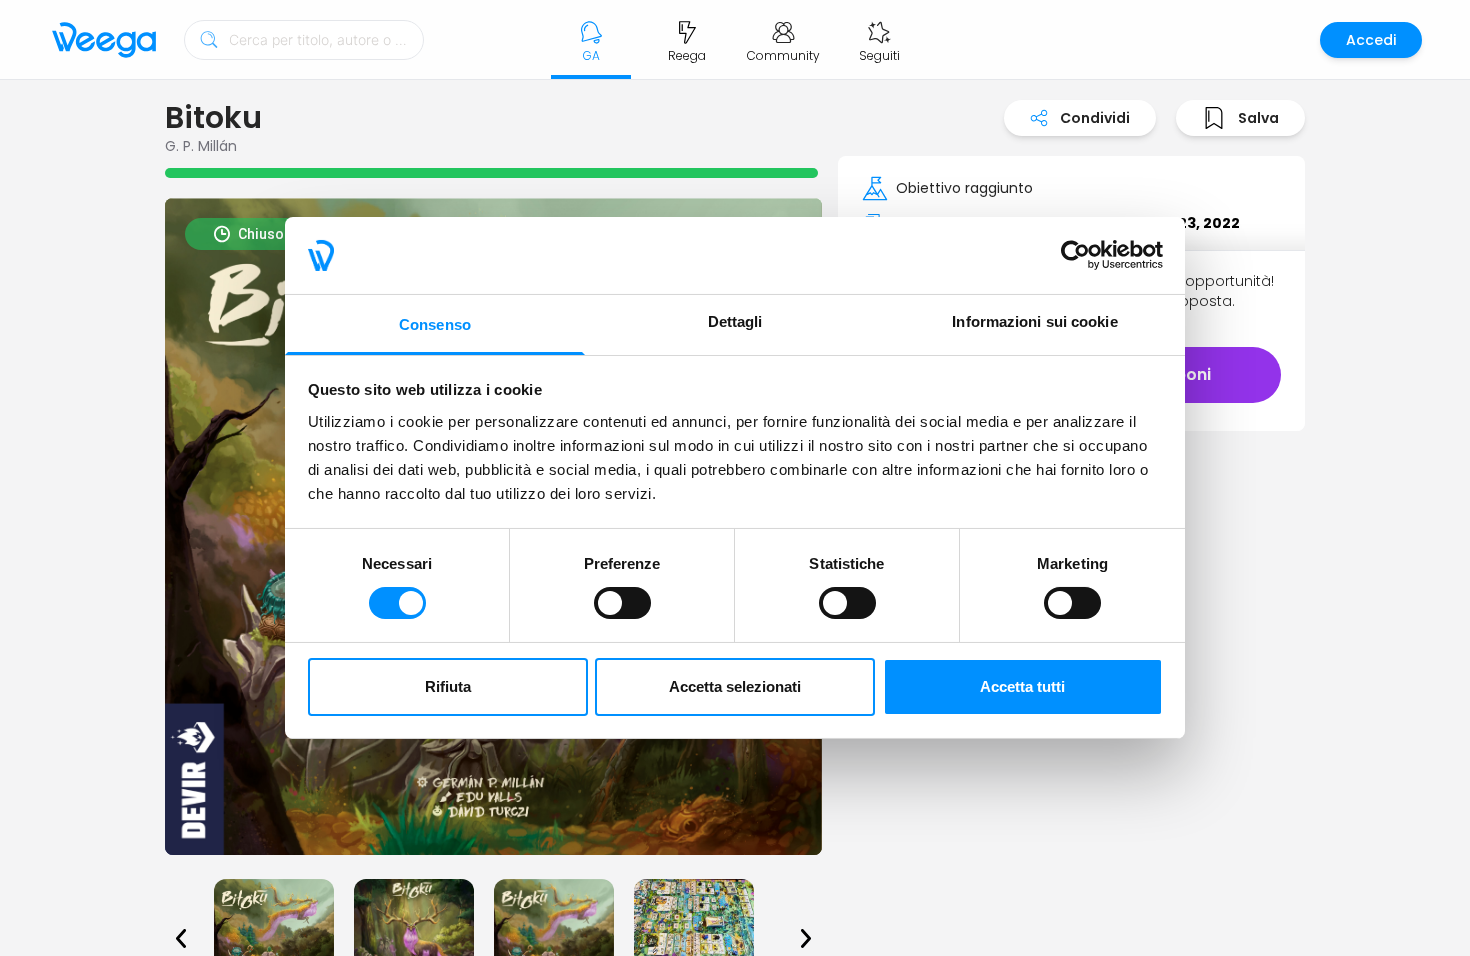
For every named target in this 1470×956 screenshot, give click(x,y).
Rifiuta (448, 686)
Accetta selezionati (735, 686)
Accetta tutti (1022, 686)
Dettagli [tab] (735, 321)
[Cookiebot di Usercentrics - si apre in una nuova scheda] (1075, 255)
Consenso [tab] (435, 324)
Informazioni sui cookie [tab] (1034, 321)
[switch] (622, 603)
